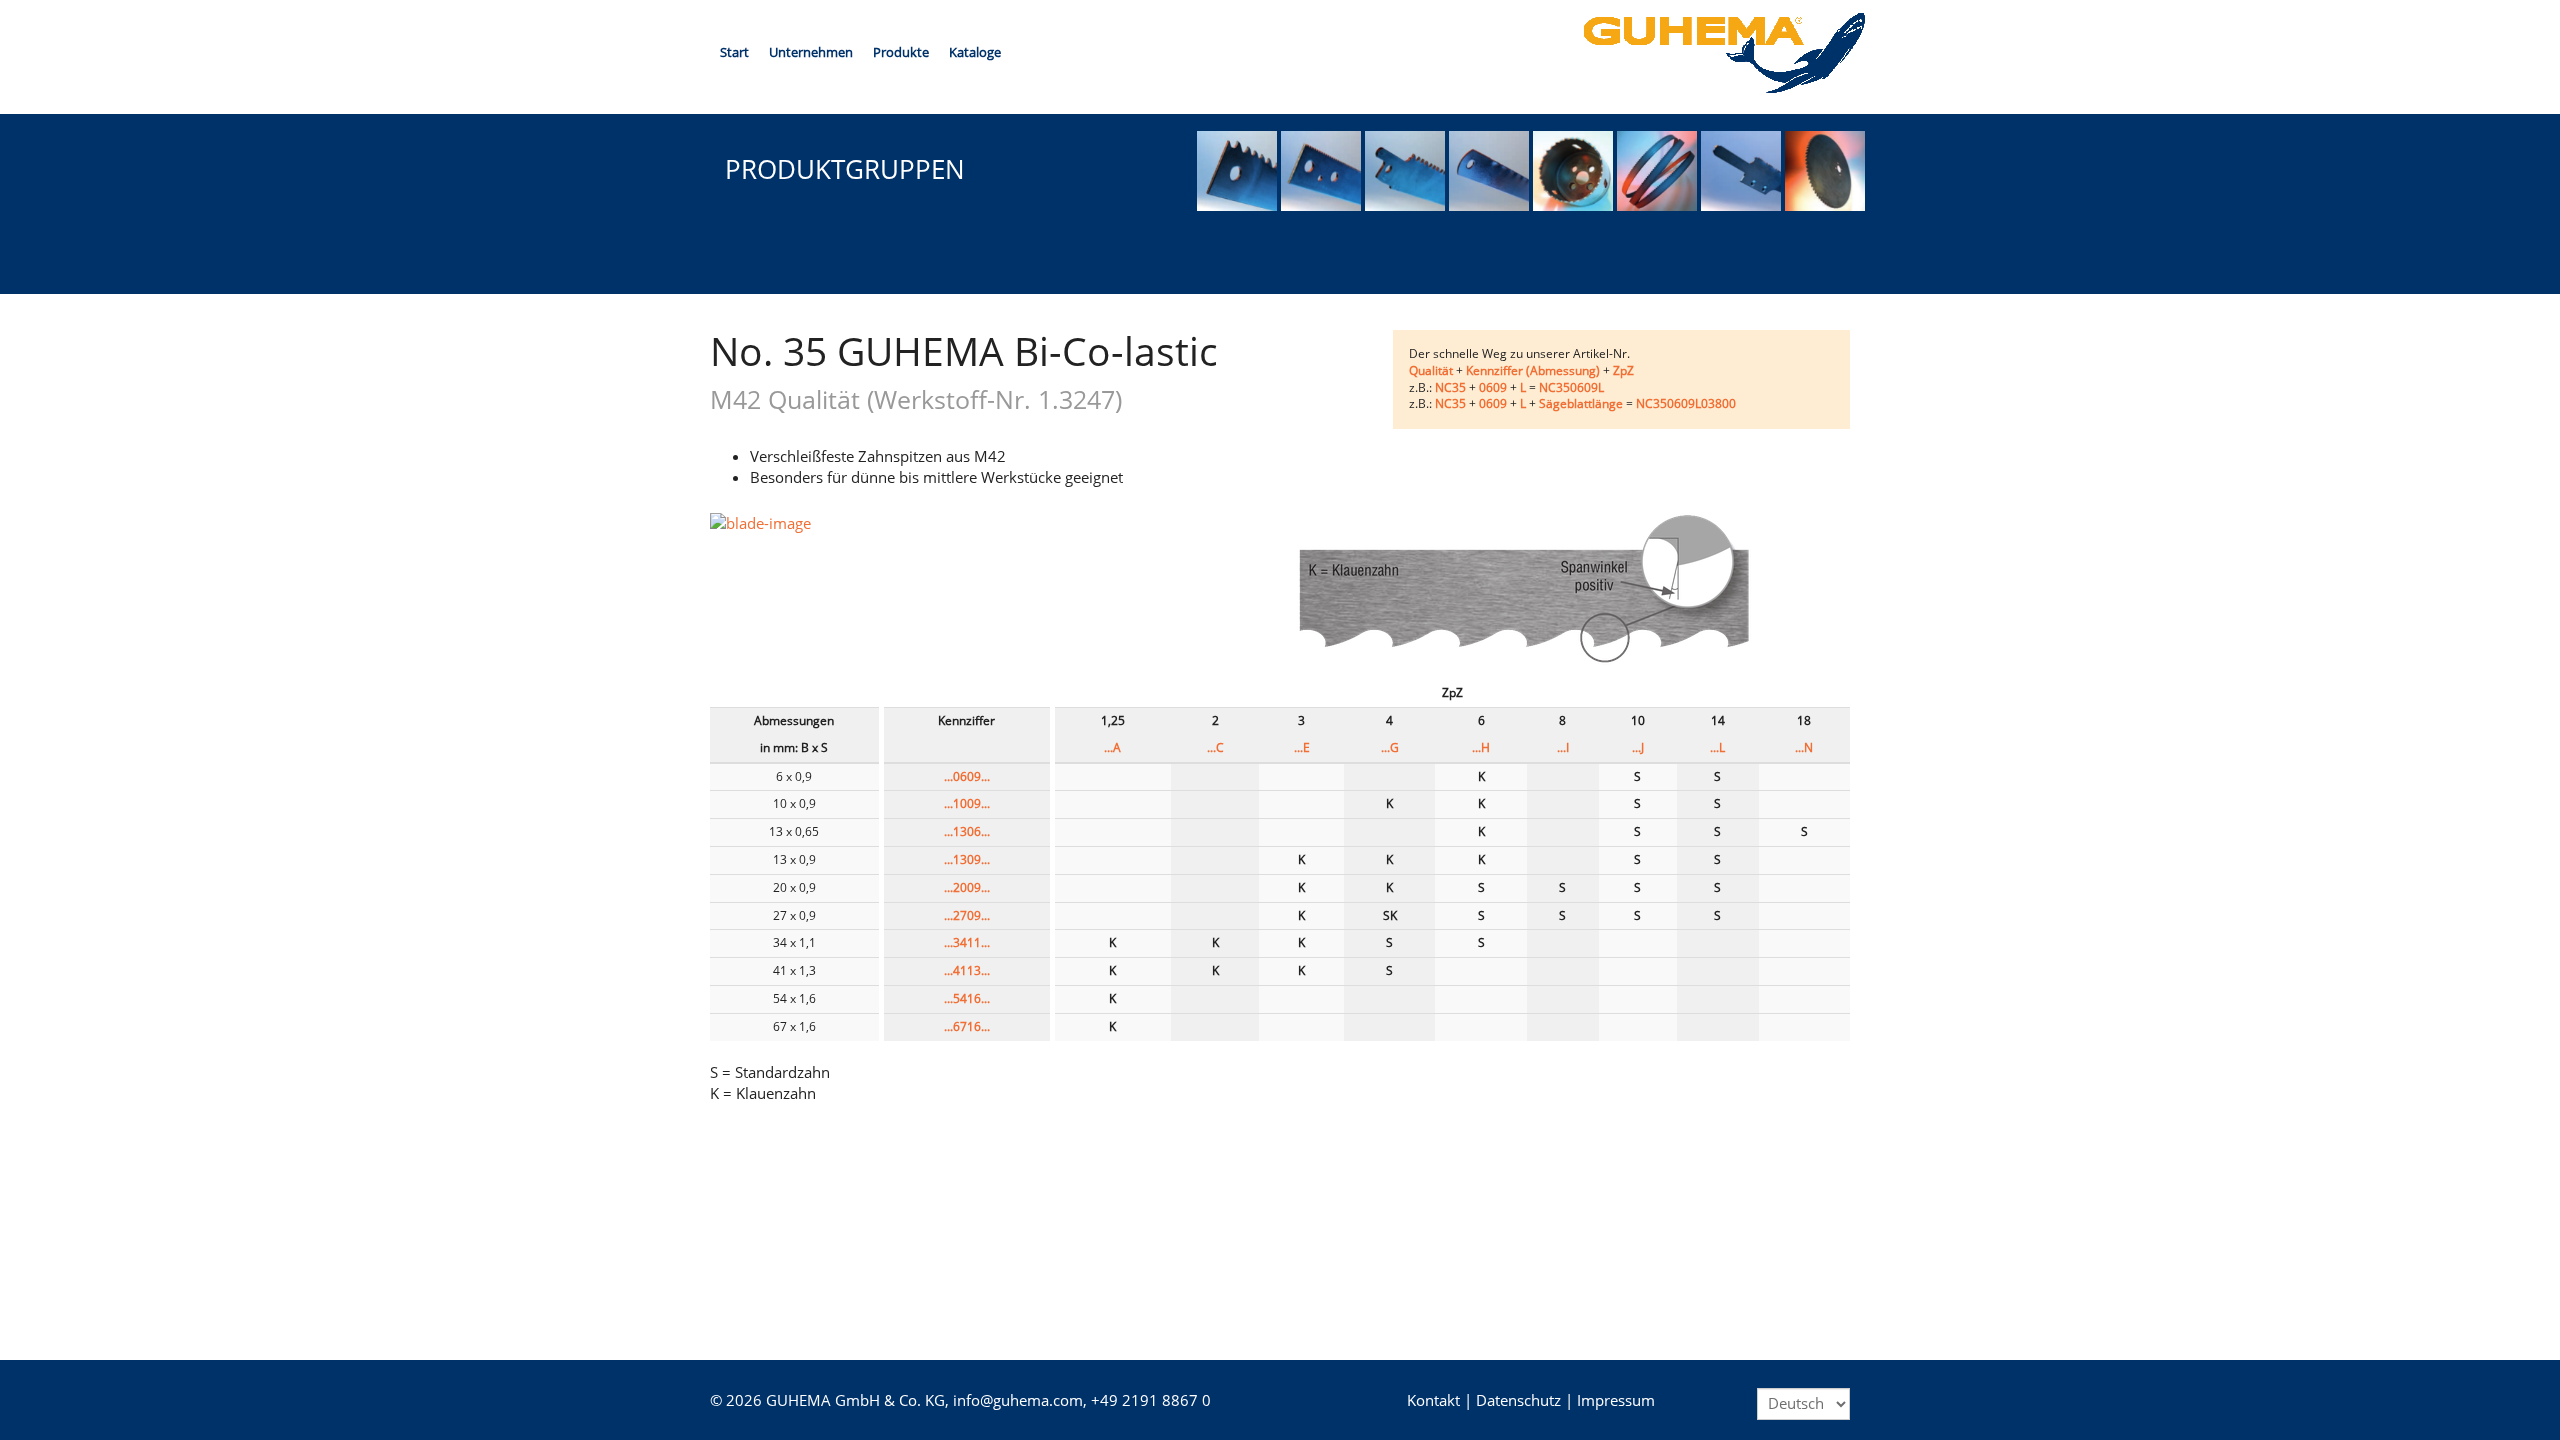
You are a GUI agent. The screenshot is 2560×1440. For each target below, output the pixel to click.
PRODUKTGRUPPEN (845, 169)
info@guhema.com (1018, 1400)
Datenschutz (1518, 1400)
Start (734, 52)
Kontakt (1433, 1400)
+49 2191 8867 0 (1151, 1400)
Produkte (901, 52)
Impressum (1616, 1400)
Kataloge (975, 52)
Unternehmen (811, 52)
